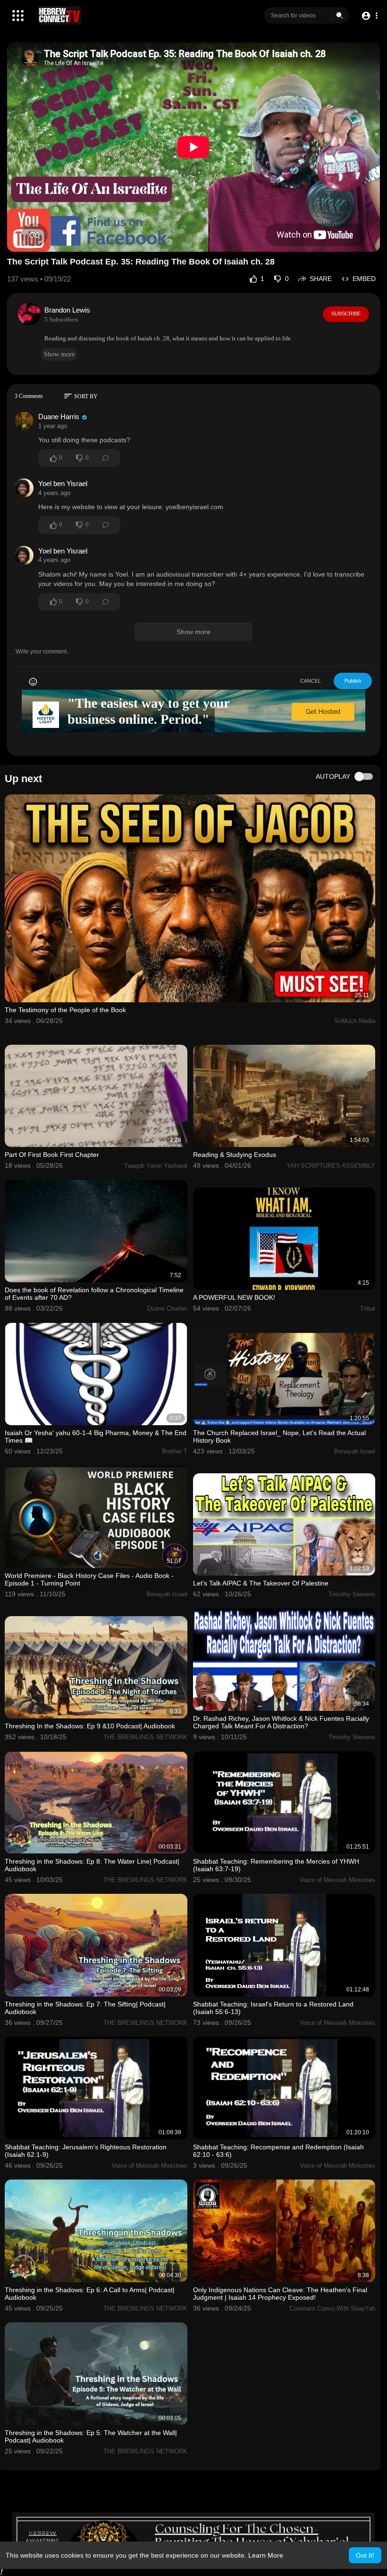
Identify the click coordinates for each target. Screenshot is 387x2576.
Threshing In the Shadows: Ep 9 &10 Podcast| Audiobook (90, 1726)
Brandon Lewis (67, 310)
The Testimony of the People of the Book (65, 1010)
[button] (369, 16)
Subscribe (346, 314)
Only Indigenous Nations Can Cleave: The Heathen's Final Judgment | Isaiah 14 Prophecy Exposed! (280, 2294)
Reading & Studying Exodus (235, 1155)
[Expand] (18, 16)
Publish (353, 681)
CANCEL (311, 681)
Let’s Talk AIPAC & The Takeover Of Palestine (261, 1583)
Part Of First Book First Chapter (52, 1155)
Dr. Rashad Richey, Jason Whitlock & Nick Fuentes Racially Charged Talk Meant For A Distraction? (281, 1722)
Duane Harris (59, 417)
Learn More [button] (266, 2555)
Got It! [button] (365, 2555)
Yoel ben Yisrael (63, 483)
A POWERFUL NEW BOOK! (234, 1297)
